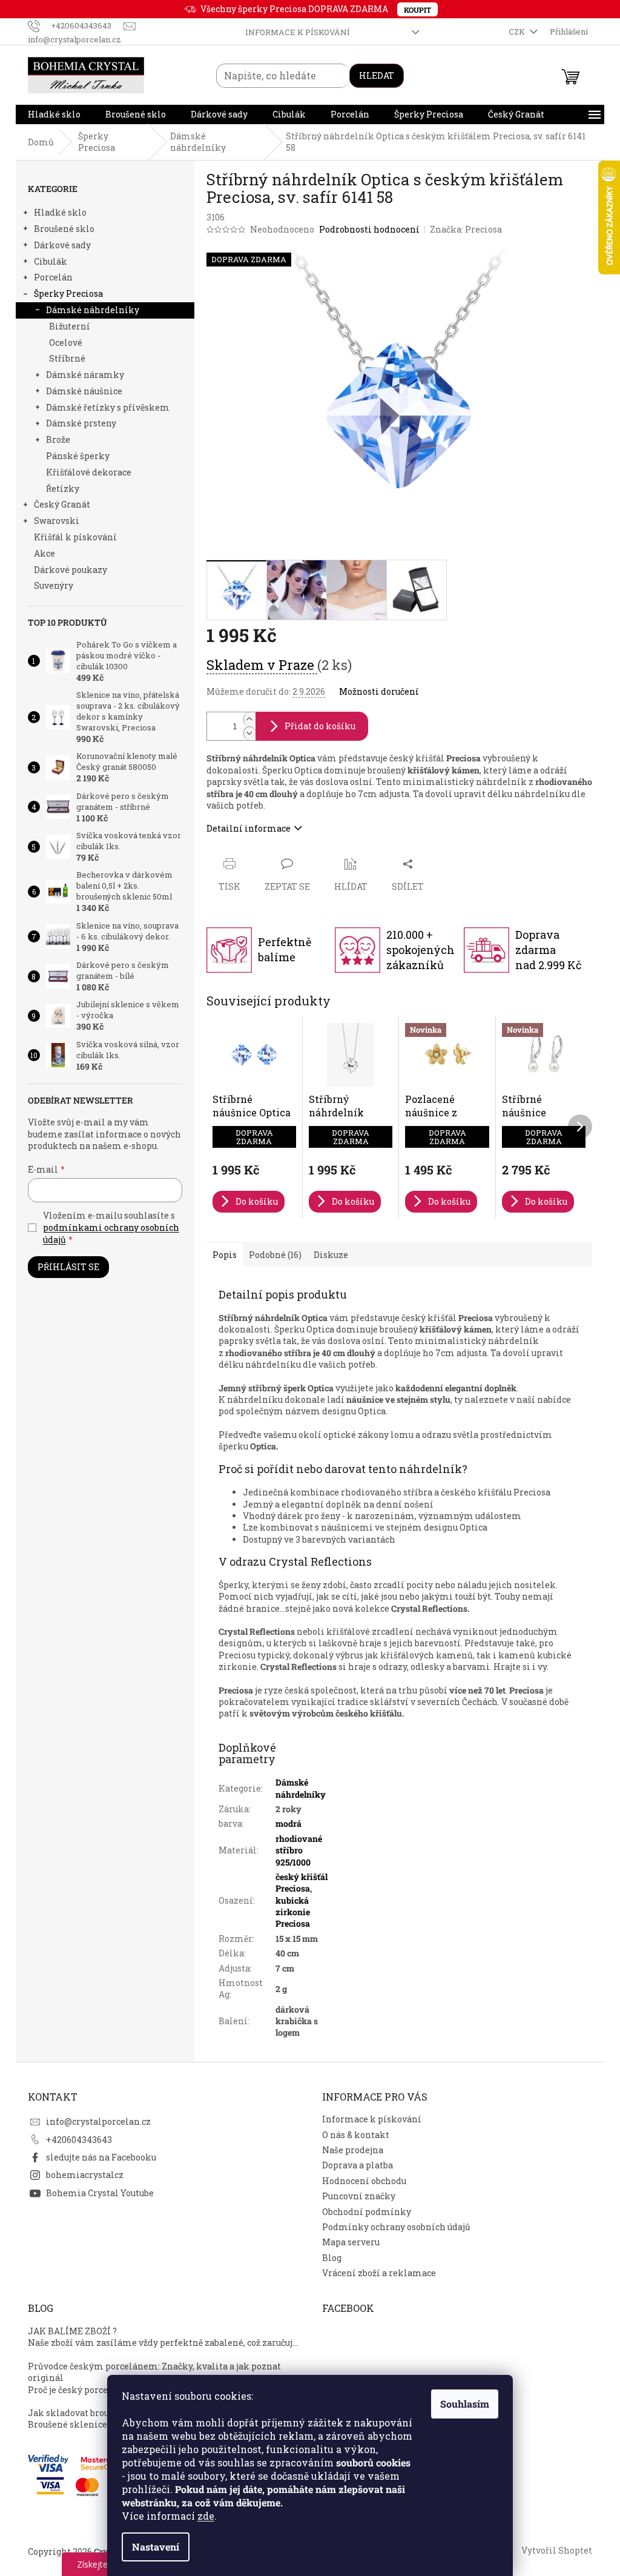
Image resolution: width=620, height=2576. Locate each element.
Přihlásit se (68, 1267)
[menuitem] (54, 114)
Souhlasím (465, 2404)
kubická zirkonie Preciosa (293, 1912)
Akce (45, 553)
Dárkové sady (62, 245)
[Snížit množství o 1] (249, 733)
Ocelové (66, 343)
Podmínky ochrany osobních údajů (396, 2227)
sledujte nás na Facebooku (101, 2157)
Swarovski (57, 521)
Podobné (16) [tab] (275, 1255)
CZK (518, 31)
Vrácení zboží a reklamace (379, 2273)
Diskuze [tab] (331, 1255)
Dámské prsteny (81, 423)
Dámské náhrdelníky (93, 310)
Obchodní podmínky (367, 2212)
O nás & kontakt (356, 2135)
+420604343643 (79, 2140)
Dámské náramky (85, 375)
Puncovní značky (359, 2196)
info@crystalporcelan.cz (98, 2121)
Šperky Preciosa (68, 293)
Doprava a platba (358, 2165)
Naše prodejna (353, 2150)
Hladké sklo (60, 212)
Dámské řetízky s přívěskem (108, 407)
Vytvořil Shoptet (557, 2550)
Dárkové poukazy (71, 570)
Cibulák (51, 261)
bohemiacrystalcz (85, 2175)
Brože (58, 439)
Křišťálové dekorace (89, 472)
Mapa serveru (351, 2242)
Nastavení (156, 2547)
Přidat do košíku (320, 726)
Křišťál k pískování (75, 537)
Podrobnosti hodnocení (369, 229)
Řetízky (63, 488)
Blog (332, 2258)
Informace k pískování (298, 32)
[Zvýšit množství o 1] (249, 719)
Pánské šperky (78, 456)
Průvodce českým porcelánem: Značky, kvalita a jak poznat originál (154, 2372)
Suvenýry (54, 585)
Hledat (377, 75)
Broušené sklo (64, 229)
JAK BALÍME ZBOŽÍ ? (72, 2331)
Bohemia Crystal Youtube (100, 2193)
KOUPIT (417, 10)
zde (206, 2516)
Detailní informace (249, 828)
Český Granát (62, 504)
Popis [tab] (225, 1255)
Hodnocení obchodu (364, 2181)
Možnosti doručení (379, 691)
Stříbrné (67, 358)
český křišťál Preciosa (302, 1882)
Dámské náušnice (84, 391)
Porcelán (53, 277)
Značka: (466, 229)
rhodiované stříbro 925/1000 (299, 1850)
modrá (289, 1823)
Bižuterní (70, 326)
